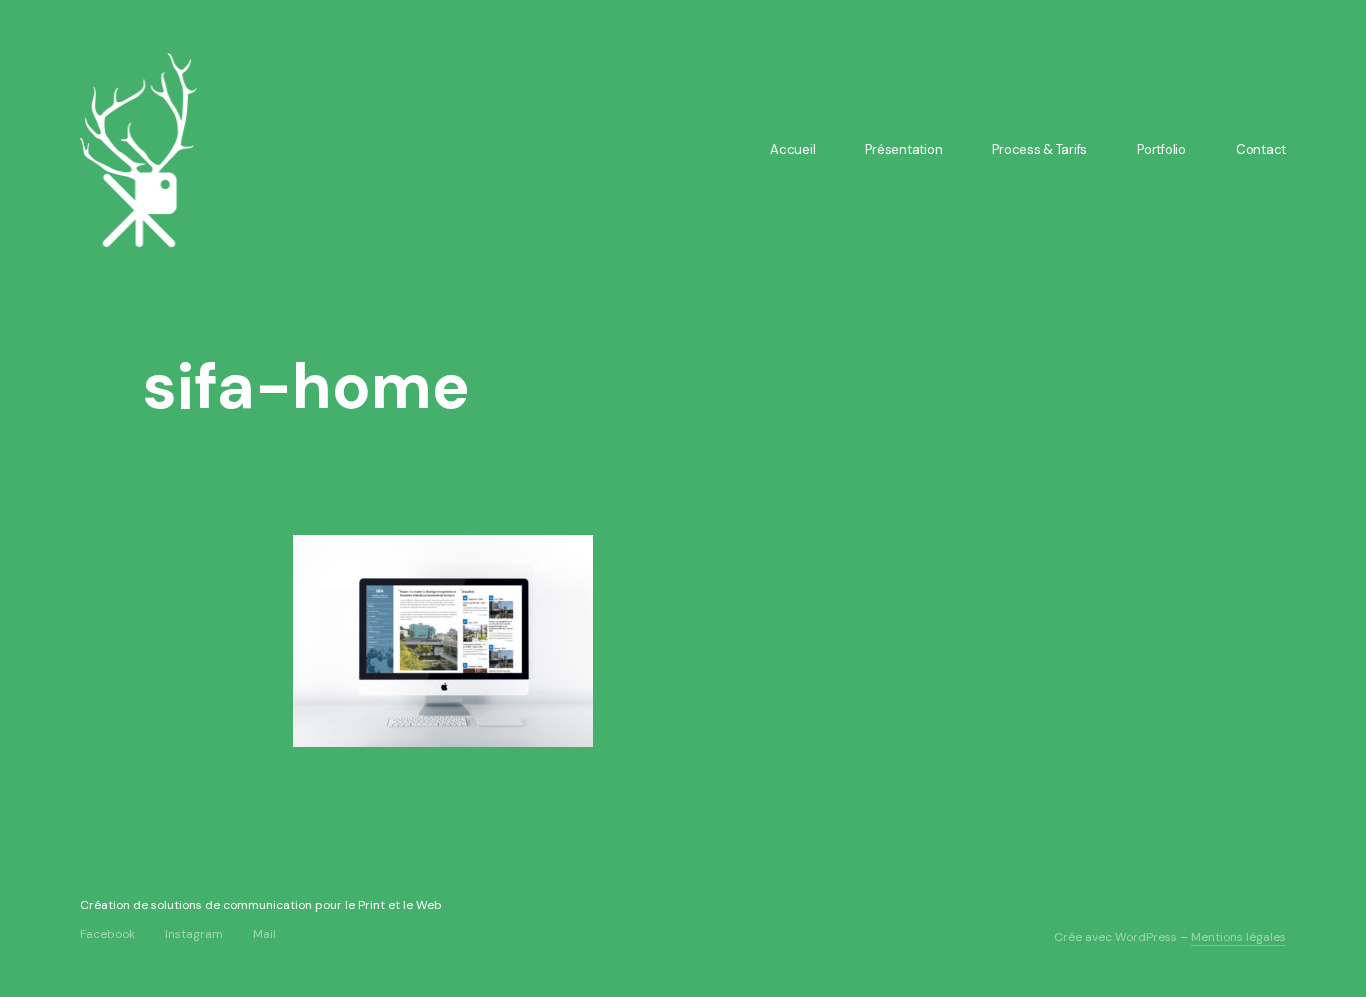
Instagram (194, 933)
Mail (264, 933)
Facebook (107, 933)
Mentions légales (1238, 937)
